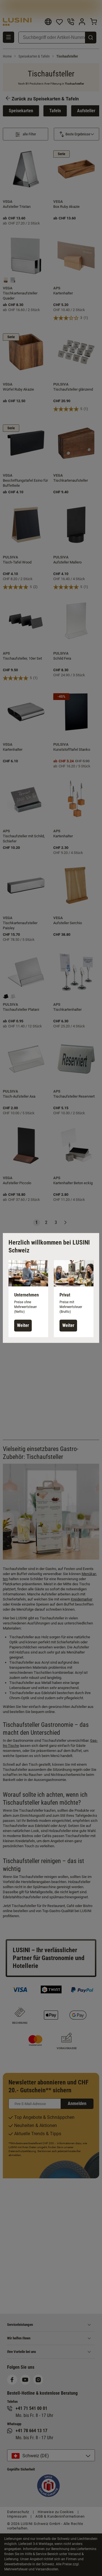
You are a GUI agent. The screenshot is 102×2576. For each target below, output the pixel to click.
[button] (28, 1299)
